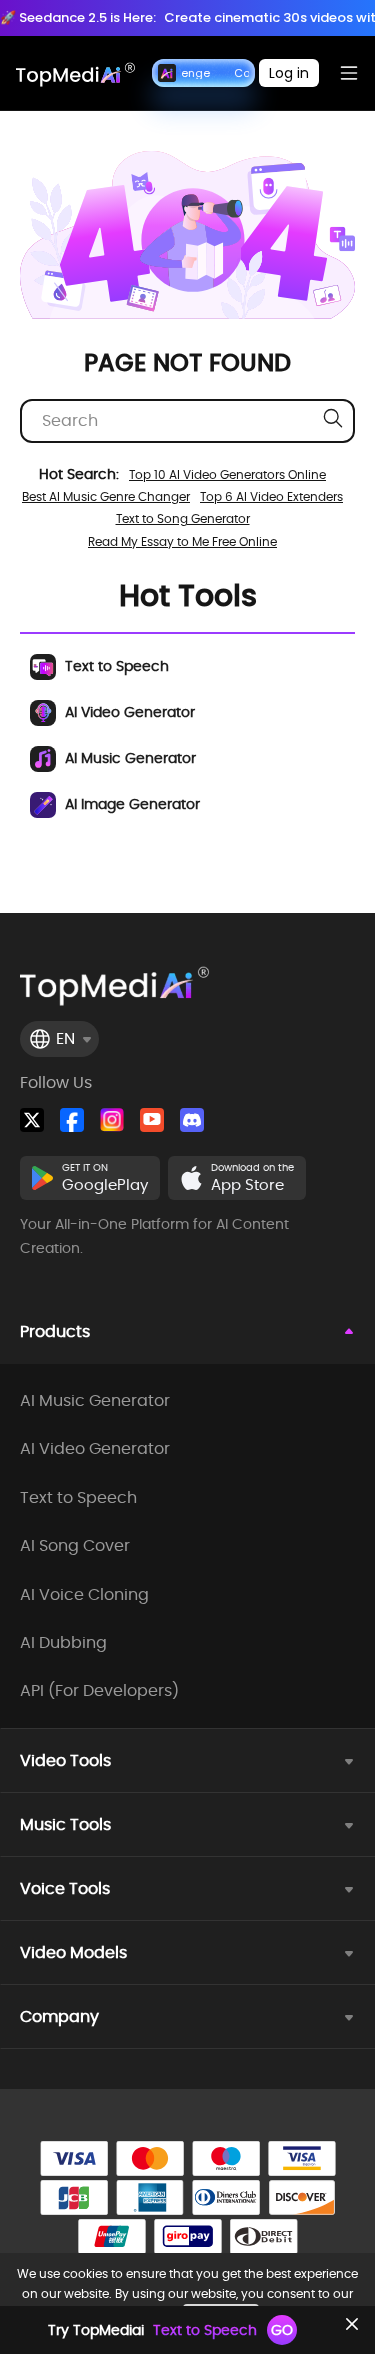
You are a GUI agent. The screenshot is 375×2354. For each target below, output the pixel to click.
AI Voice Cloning (84, 1595)
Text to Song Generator (183, 518)
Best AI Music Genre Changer (106, 496)
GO (282, 2330)
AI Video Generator (128, 712)
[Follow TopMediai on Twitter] (32, 1120)
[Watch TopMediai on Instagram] (112, 1120)
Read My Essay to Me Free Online (182, 541)
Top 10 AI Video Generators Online (227, 474)
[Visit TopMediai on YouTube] (152, 1120)
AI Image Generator (130, 804)
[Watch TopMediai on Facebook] (72, 1120)
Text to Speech (115, 666)
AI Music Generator (128, 758)
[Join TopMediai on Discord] (192, 1120)
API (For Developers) (99, 1691)
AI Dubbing (63, 1643)
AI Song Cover (75, 1546)
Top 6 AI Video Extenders (271, 496)
